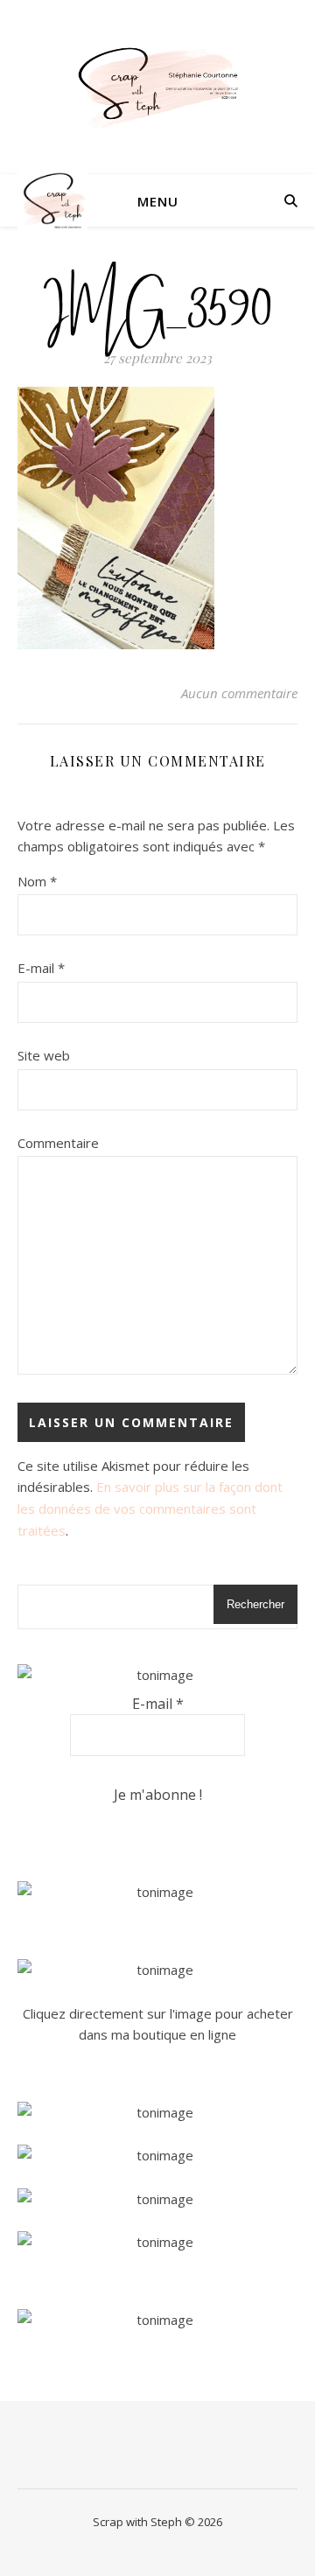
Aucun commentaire (239, 693)
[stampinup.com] (157, 1892)
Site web (44, 1055)
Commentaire (58, 1143)
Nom (37, 881)
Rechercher (255, 1604)
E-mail (41, 968)
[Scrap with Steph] (157, 87)
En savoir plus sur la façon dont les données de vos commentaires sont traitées (150, 1508)
